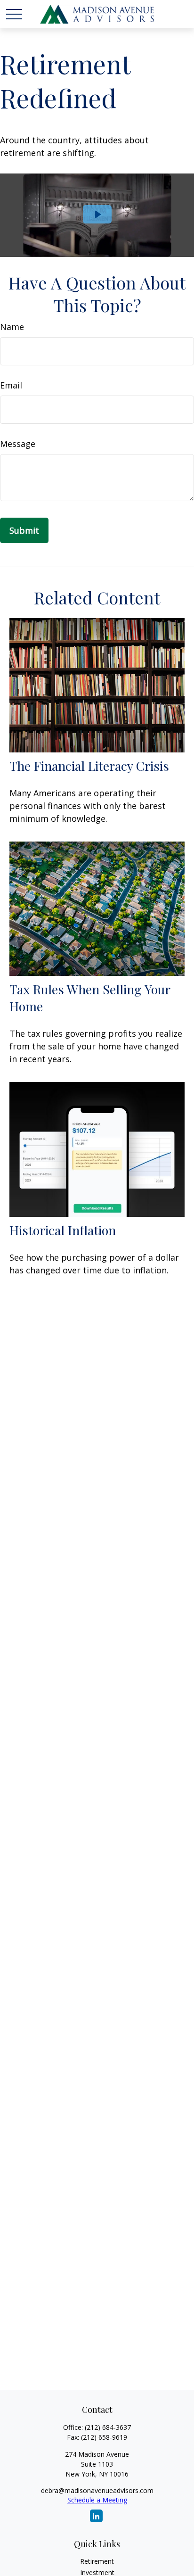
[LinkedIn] (96, 2516)
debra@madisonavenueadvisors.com (97, 2490)
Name (12, 327)
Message (18, 444)
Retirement (97, 2561)
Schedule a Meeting (97, 2500)
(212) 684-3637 (108, 2427)
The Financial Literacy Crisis (89, 766)
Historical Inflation (63, 1230)
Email (11, 385)
